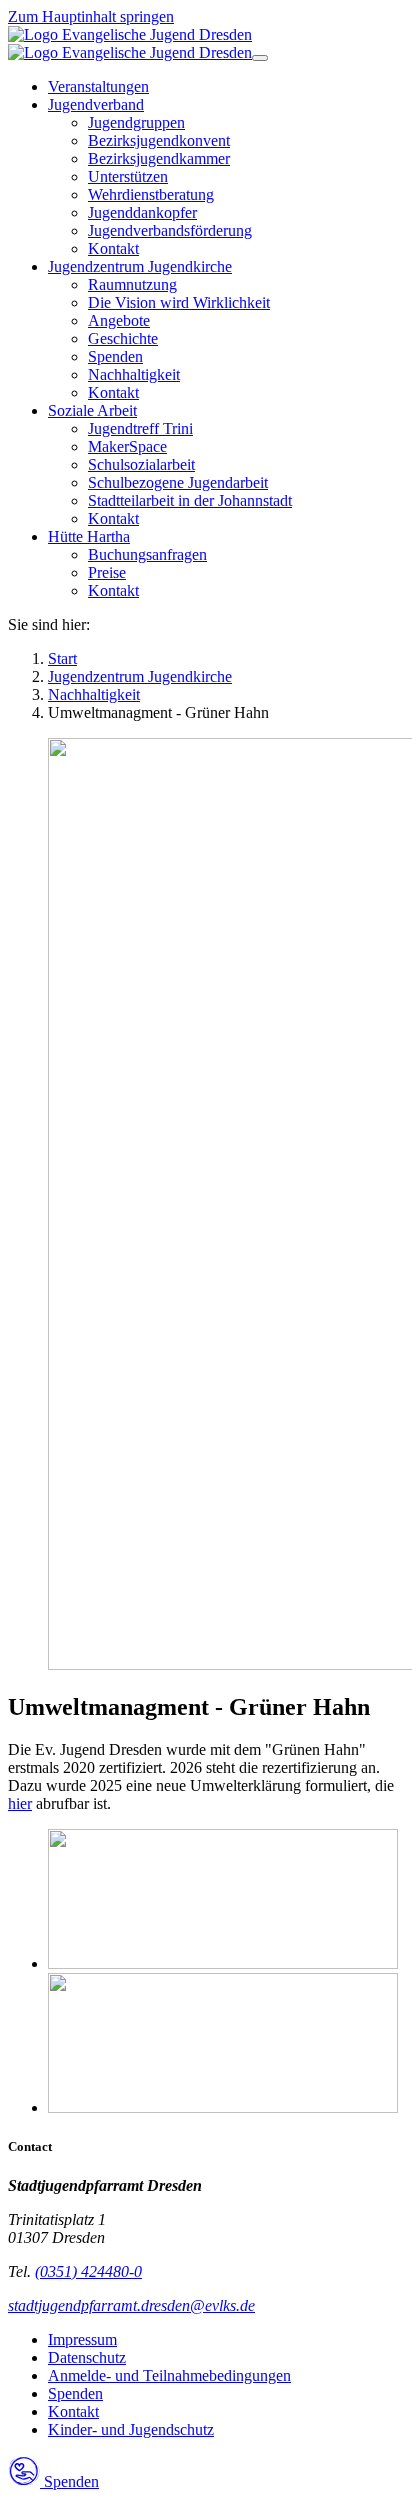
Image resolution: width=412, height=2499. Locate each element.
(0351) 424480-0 (88, 2271)
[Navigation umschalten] (260, 58)
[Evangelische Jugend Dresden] (130, 43)
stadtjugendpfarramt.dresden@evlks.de (131, 2305)
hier (20, 1803)
